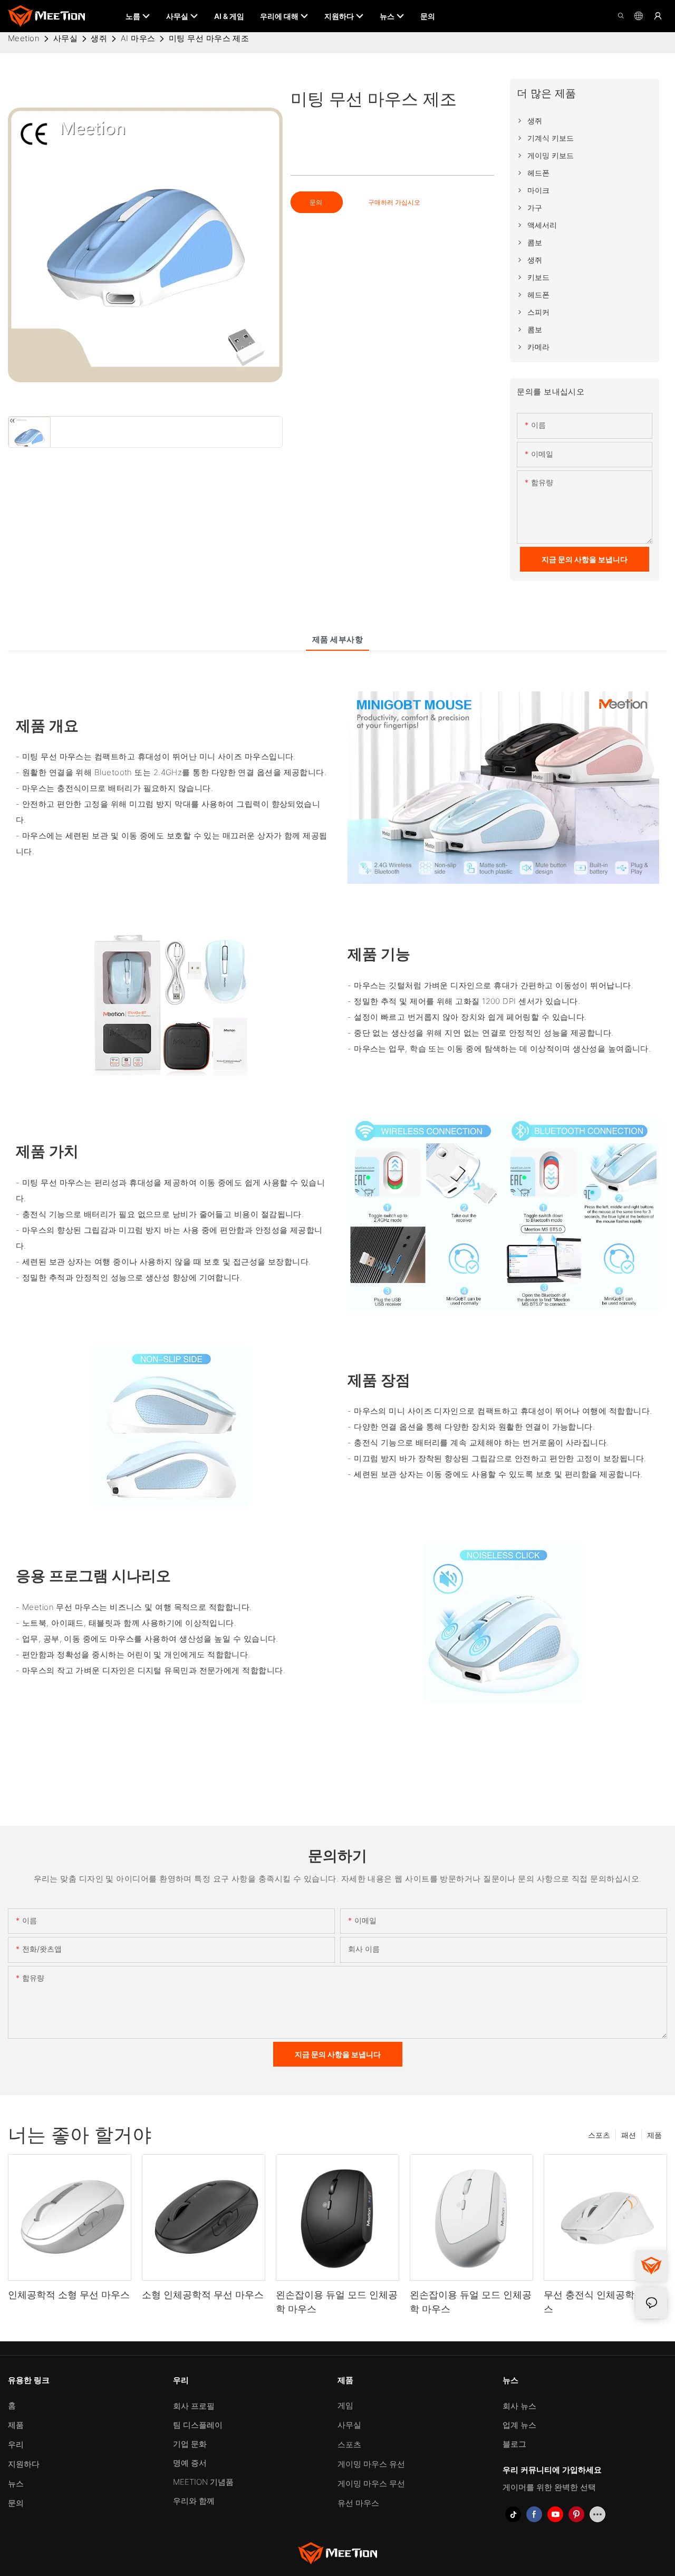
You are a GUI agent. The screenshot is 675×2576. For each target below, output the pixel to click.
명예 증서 (190, 2463)
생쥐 (99, 38)
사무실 (65, 38)
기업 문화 (190, 2444)
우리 (16, 2444)
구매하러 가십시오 (394, 202)
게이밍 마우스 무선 (371, 2483)
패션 (629, 2135)
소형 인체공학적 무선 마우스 (203, 2295)
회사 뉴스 (519, 2406)
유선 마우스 (358, 2503)
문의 (317, 202)
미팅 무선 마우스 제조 (209, 38)
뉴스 (16, 2483)
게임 (345, 2405)
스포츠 (599, 2135)
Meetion (24, 38)
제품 (654, 2135)
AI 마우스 (138, 38)
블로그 (514, 2444)
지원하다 (24, 2464)
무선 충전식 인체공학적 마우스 (605, 2302)
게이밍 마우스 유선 (371, 2464)
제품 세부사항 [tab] (337, 639)
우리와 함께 (194, 2501)
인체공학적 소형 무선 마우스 (69, 2295)
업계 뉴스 (519, 2425)
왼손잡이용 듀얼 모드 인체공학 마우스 (337, 2302)
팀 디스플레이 (198, 2425)
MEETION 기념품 (203, 2482)
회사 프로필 (194, 2406)
